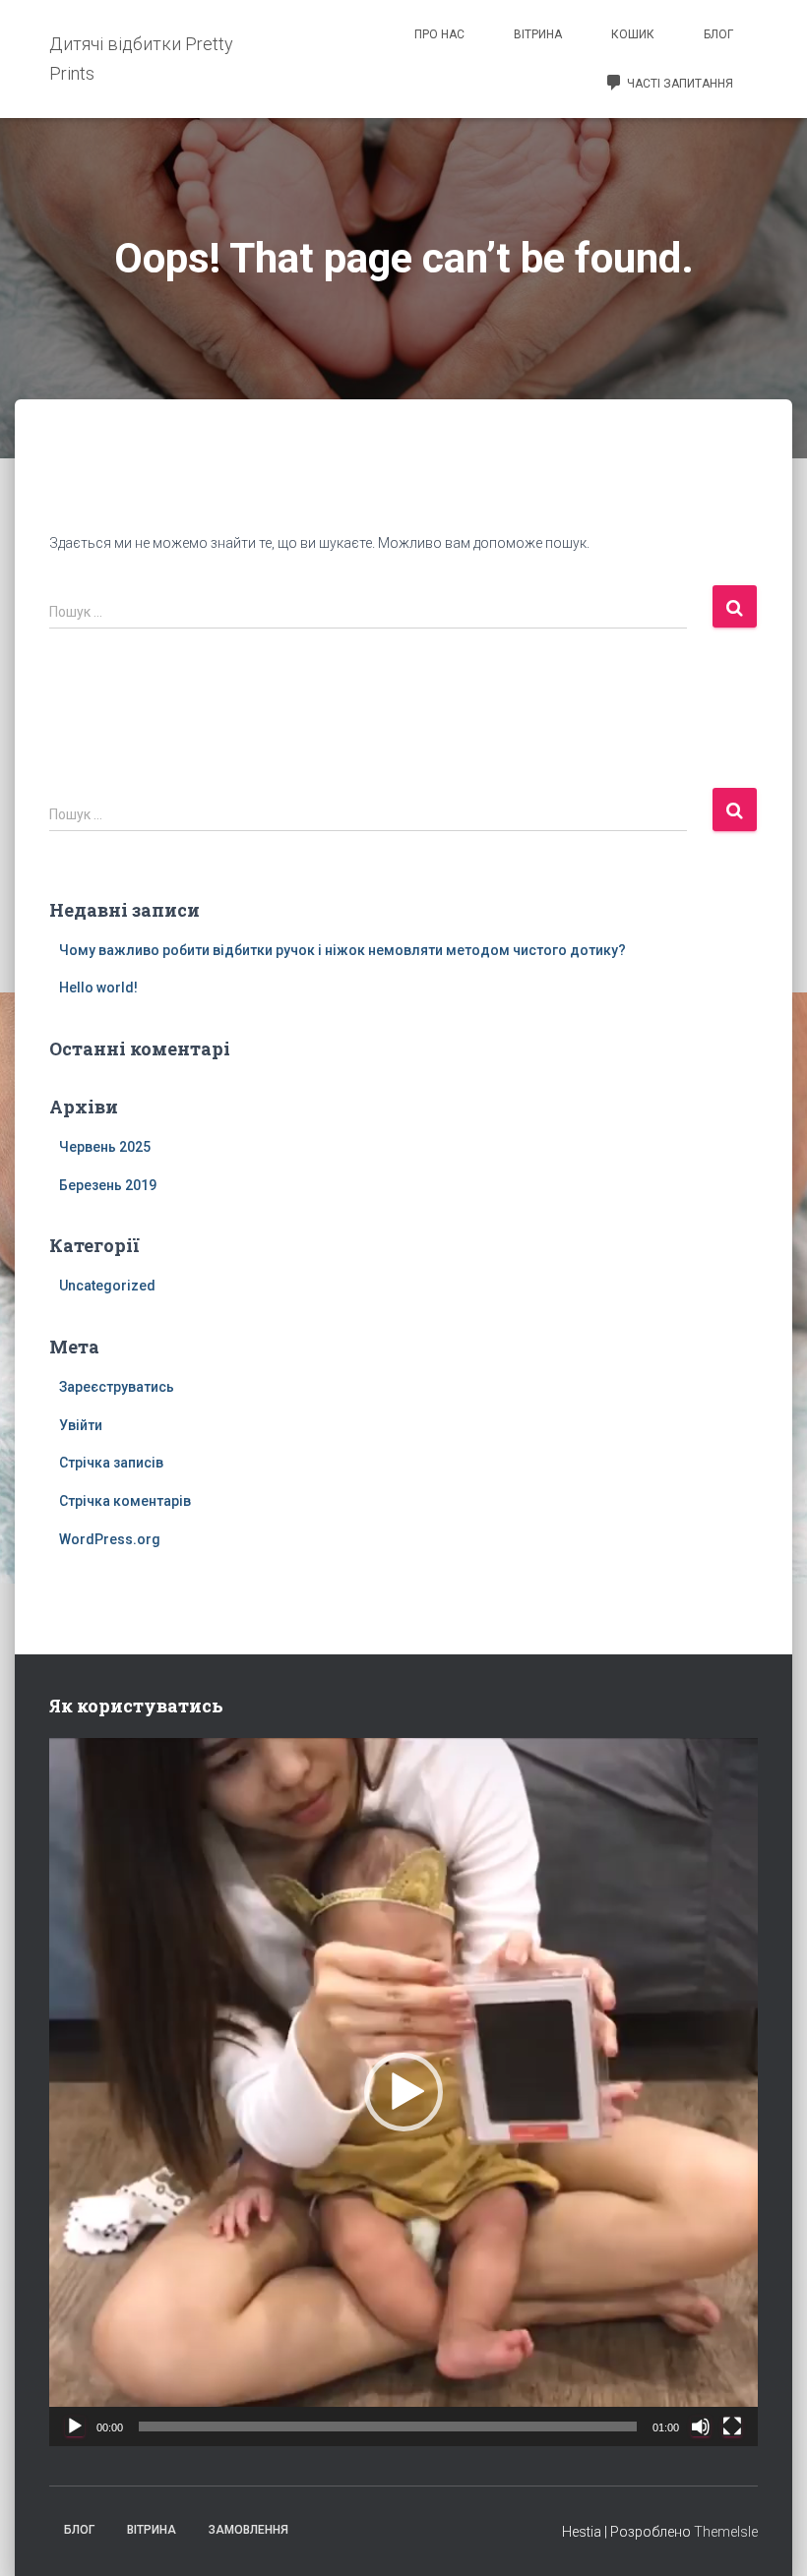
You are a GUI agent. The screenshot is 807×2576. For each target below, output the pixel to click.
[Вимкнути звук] (701, 2426)
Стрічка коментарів (125, 1501)
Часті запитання (680, 84)
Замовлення (248, 2530)
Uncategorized (107, 1286)
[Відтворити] (75, 2426)
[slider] (388, 2426)
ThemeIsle (726, 2532)
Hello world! (98, 988)
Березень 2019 (108, 1185)
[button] (403, 2092)
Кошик (633, 34)
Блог (718, 34)
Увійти (81, 1425)
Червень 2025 (105, 1147)
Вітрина (538, 34)
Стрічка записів (111, 1463)
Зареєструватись (117, 1387)
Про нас (439, 34)
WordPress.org (110, 1539)
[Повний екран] (732, 2426)
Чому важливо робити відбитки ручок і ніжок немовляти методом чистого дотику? (342, 950)
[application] (403, 2092)
